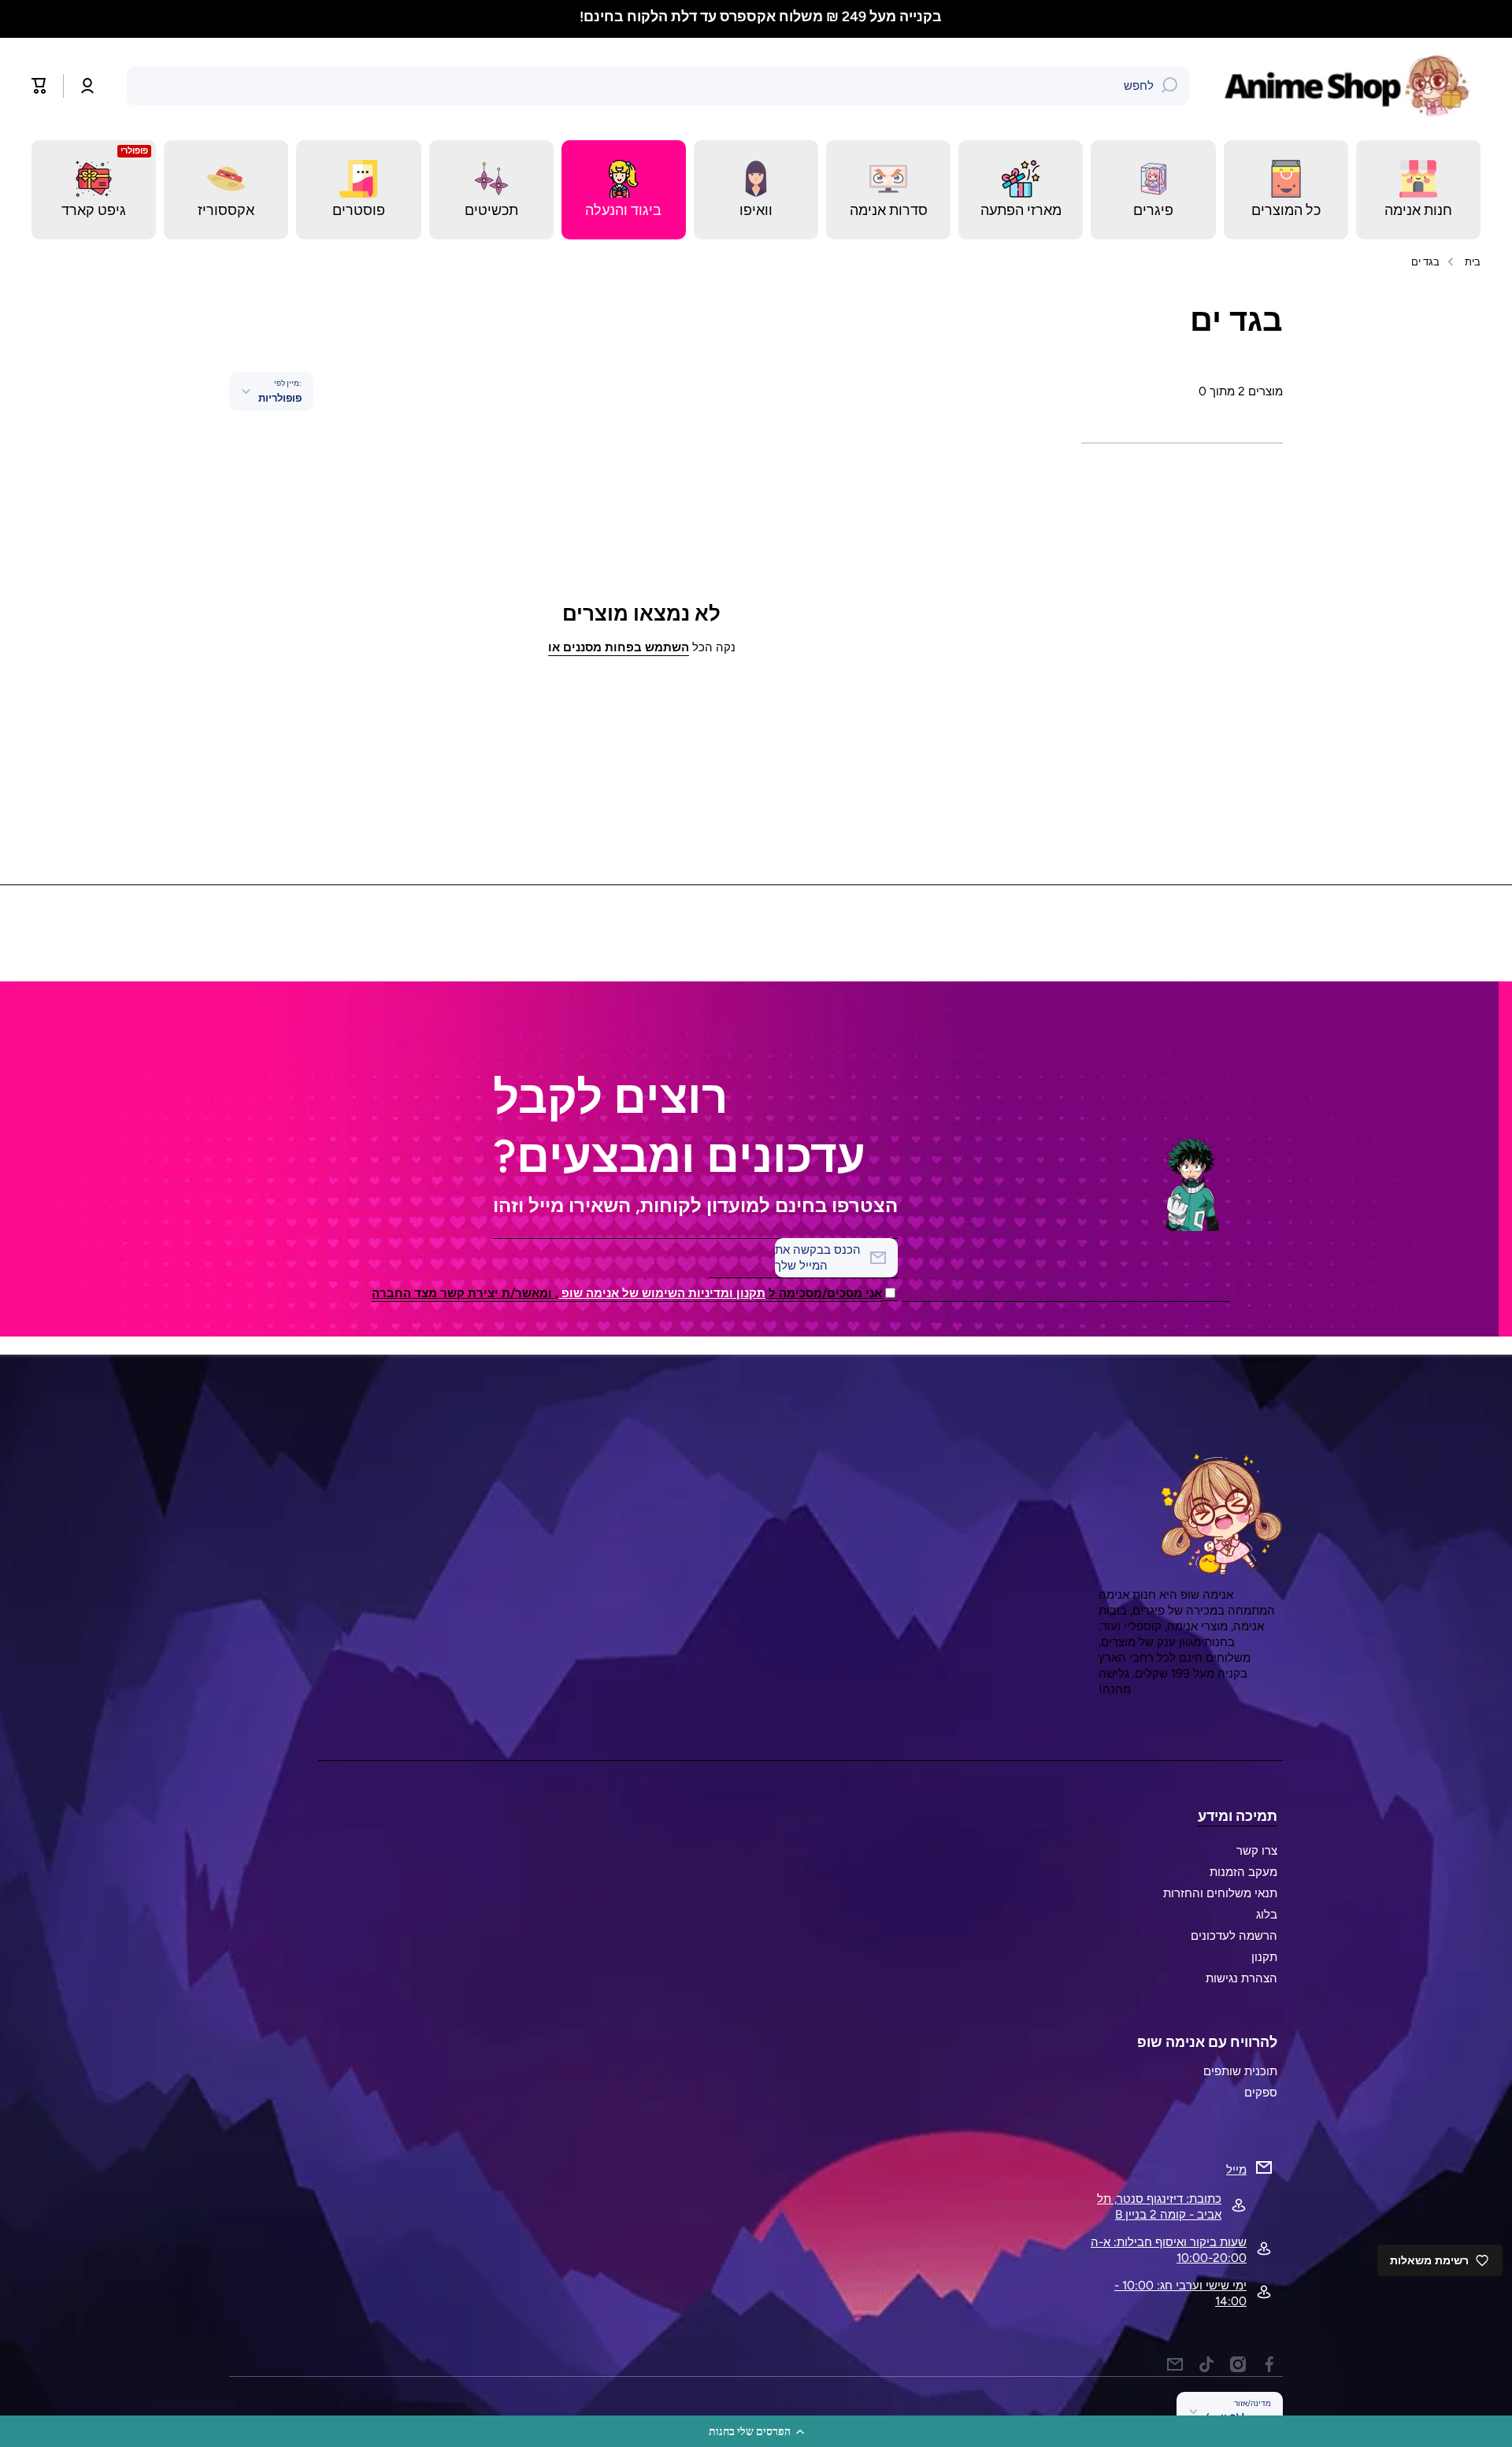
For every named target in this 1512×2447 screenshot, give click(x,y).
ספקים (1261, 2092)
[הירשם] (795, 1258)
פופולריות (280, 398)
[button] (756, 2431)
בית (1473, 261)
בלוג (1267, 1914)
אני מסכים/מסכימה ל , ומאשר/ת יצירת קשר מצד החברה (627, 1293)
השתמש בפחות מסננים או (619, 647)
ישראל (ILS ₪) (1238, 2418)
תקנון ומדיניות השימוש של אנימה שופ (662, 1293)
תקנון (1264, 1957)
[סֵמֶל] (1351, 86)
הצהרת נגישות (1241, 1978)
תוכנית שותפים (1240, 2071)
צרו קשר (1257, 1850)
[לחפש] (1169, 86)
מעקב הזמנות (1243, 1872)
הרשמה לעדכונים (1234, 1935)
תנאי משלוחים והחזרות (1220, 1893)
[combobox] (658, 86)
